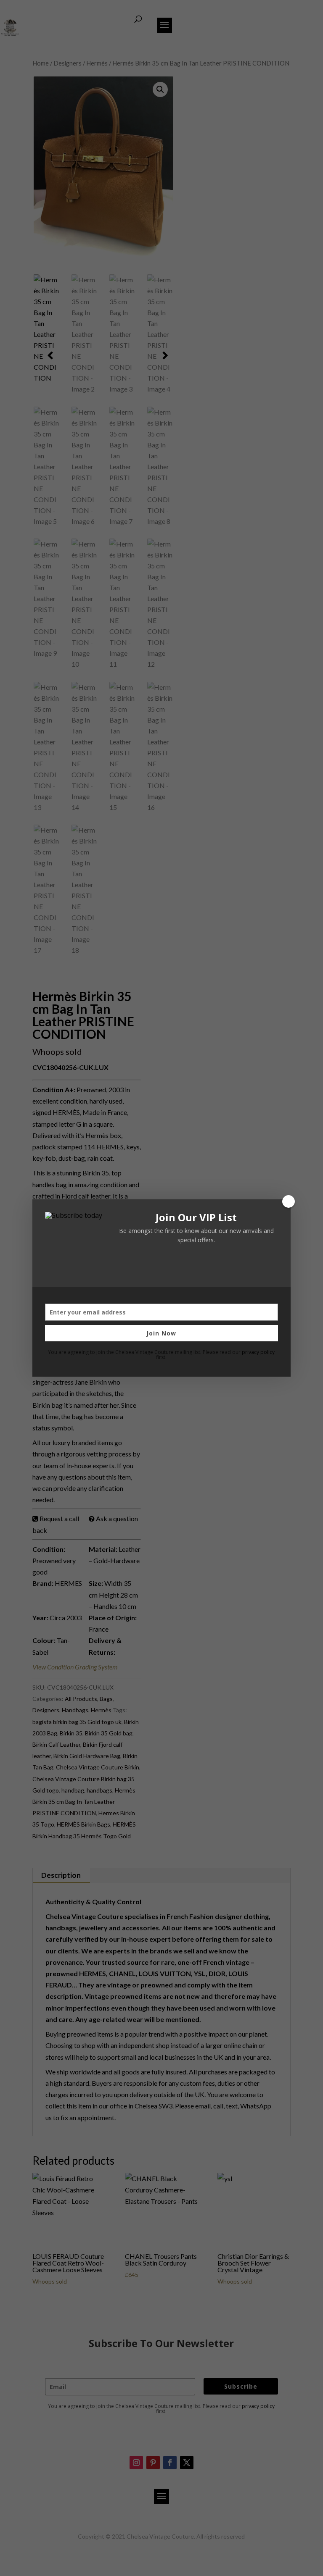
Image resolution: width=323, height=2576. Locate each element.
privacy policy (258, 1352)
